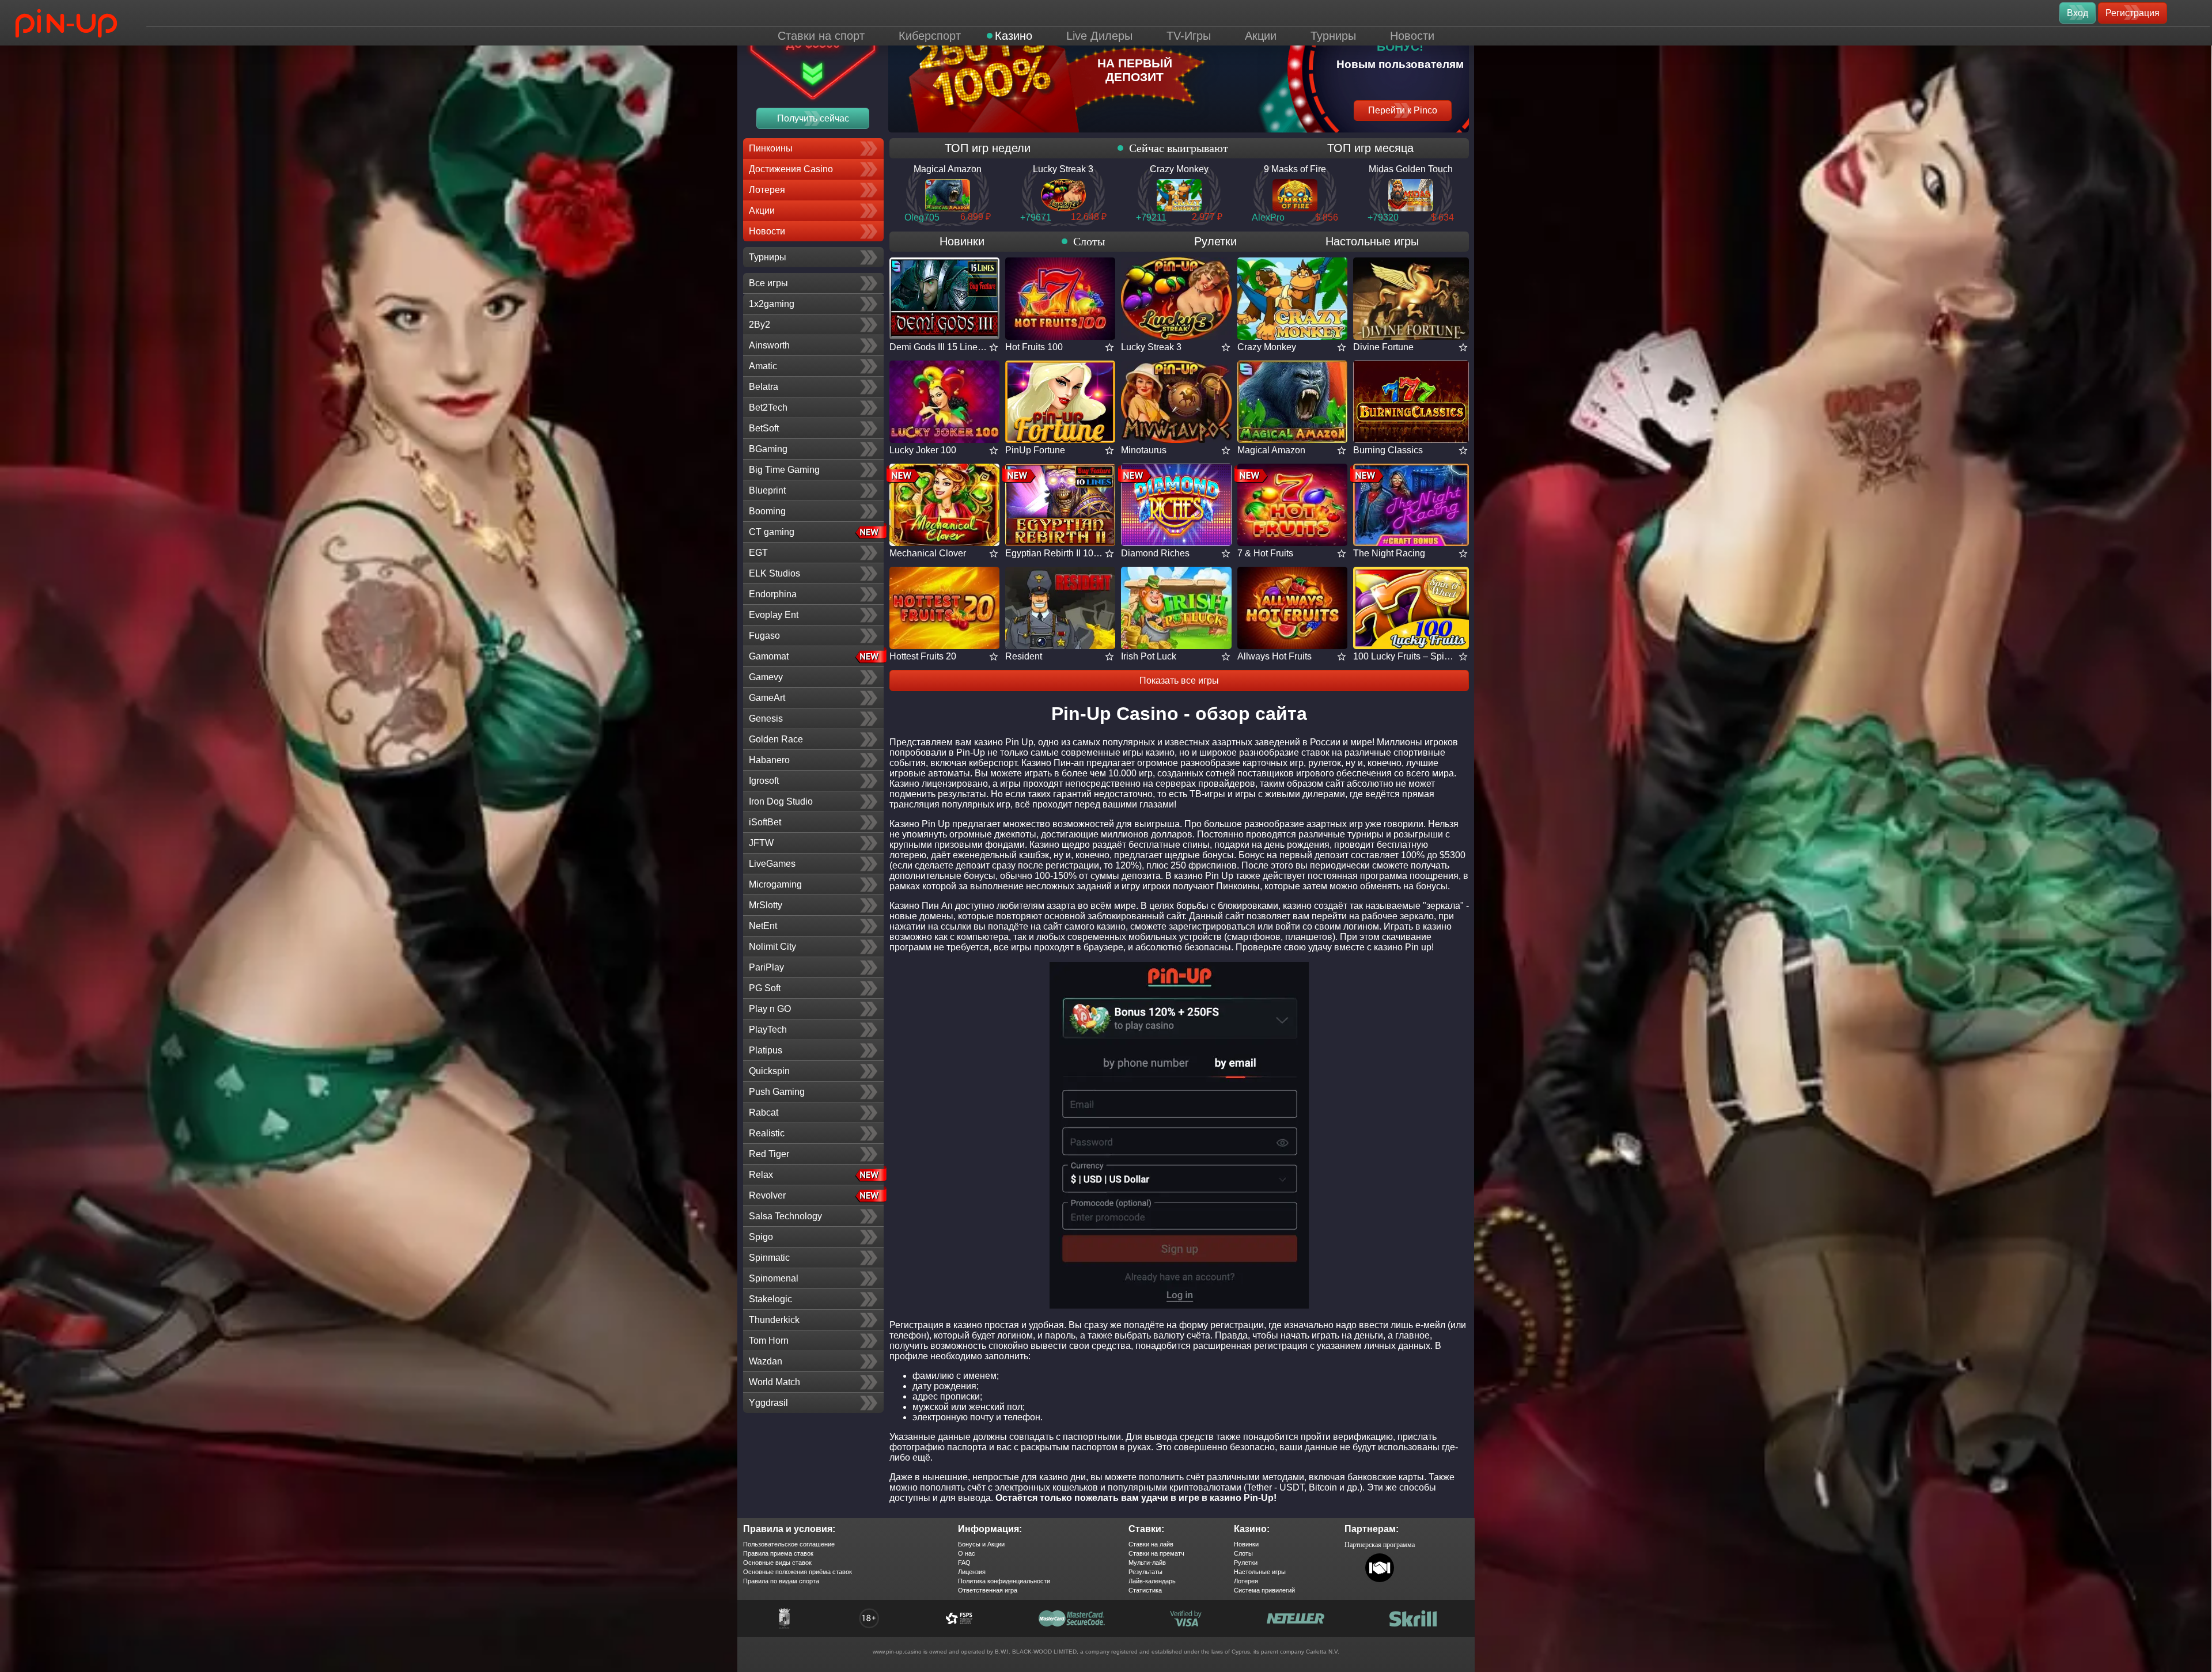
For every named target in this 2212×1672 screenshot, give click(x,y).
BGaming (768, 449)
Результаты (1145, 1572)
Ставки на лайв (1151, 1544)
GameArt (767, 698)
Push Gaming (777, 1092)
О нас (967, 1553)
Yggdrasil (768, 1403)
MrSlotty (766, 905)
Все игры (768, 283)
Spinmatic (769, 1258)
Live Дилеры (1099, 36)
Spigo (761, 1237)
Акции (1261, 36)
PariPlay (766, 967)
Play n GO (770, 1009)
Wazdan (766, 1361)
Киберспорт (930, 36)
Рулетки (1215, 241)
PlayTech (768, 1030)
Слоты (1089, 241)
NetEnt (763, 926)
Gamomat (769, 656)
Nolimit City (772, 947)
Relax (761, 1175)
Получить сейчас (813, 118)
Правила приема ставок (778, 1553)
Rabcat (764, 1112)
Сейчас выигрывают (1179, 148)
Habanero (769, 760)
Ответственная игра (988, 1590)
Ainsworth (769, 345)
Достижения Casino (791, 169)
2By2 (760, 325)
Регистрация (2133, 13)
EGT (758, 553)
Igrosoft (764, 781)
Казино (1014, 36)
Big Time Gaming (784, 470)
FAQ (964, 1563)
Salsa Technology (785, 1216)
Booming (767, 511)
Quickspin (769, 1071)
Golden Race (776, 739)
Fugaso (764, 636)
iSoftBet (765, 822)
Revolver (767, 1195)
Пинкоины (771, 148)
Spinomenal (774, 1278)
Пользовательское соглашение (789, 1544)
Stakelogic (770, 1299)
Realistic (767, 1133)
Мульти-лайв (1147, 1563)
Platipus (766, 1050)
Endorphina (773, 594)
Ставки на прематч (1156, 1553)
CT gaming (772, 532)
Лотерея (767, 190)
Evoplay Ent (774, 615)
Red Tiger (769, 1154)
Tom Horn (769, 1341)
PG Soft (765, 988)
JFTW (761, 843)
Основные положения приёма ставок (798, 1572)
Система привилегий (1264, 1590)
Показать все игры (1179, 680)
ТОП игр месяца (1370, 148)
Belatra (764, 387)
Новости (1412, 36)
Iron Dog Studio (781, 801)
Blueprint (767, 490)
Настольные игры (1372, 241)
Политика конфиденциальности (1004, 1581)
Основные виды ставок (777, 1563)
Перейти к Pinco (1403, 110)
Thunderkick (774, 1320)
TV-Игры (1189, 36)
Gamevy (766, 677)
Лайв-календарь (1152, 1581)
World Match (774, 1382)
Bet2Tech (768, 407)
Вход (2077, 13)
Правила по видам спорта (781, 1581)
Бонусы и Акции (981, 1544)
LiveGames (772, 864)
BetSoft (764, 428)
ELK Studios (774, 573)
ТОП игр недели (988, 148)
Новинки (962, 241)
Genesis (766, 719)
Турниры (1333, 36)
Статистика (1145, 1590)
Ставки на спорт (821, 36)
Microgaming (775, 884)
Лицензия (972, 1572)
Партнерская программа (1380, 1545)
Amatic (763, 366)
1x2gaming (772, 304)
